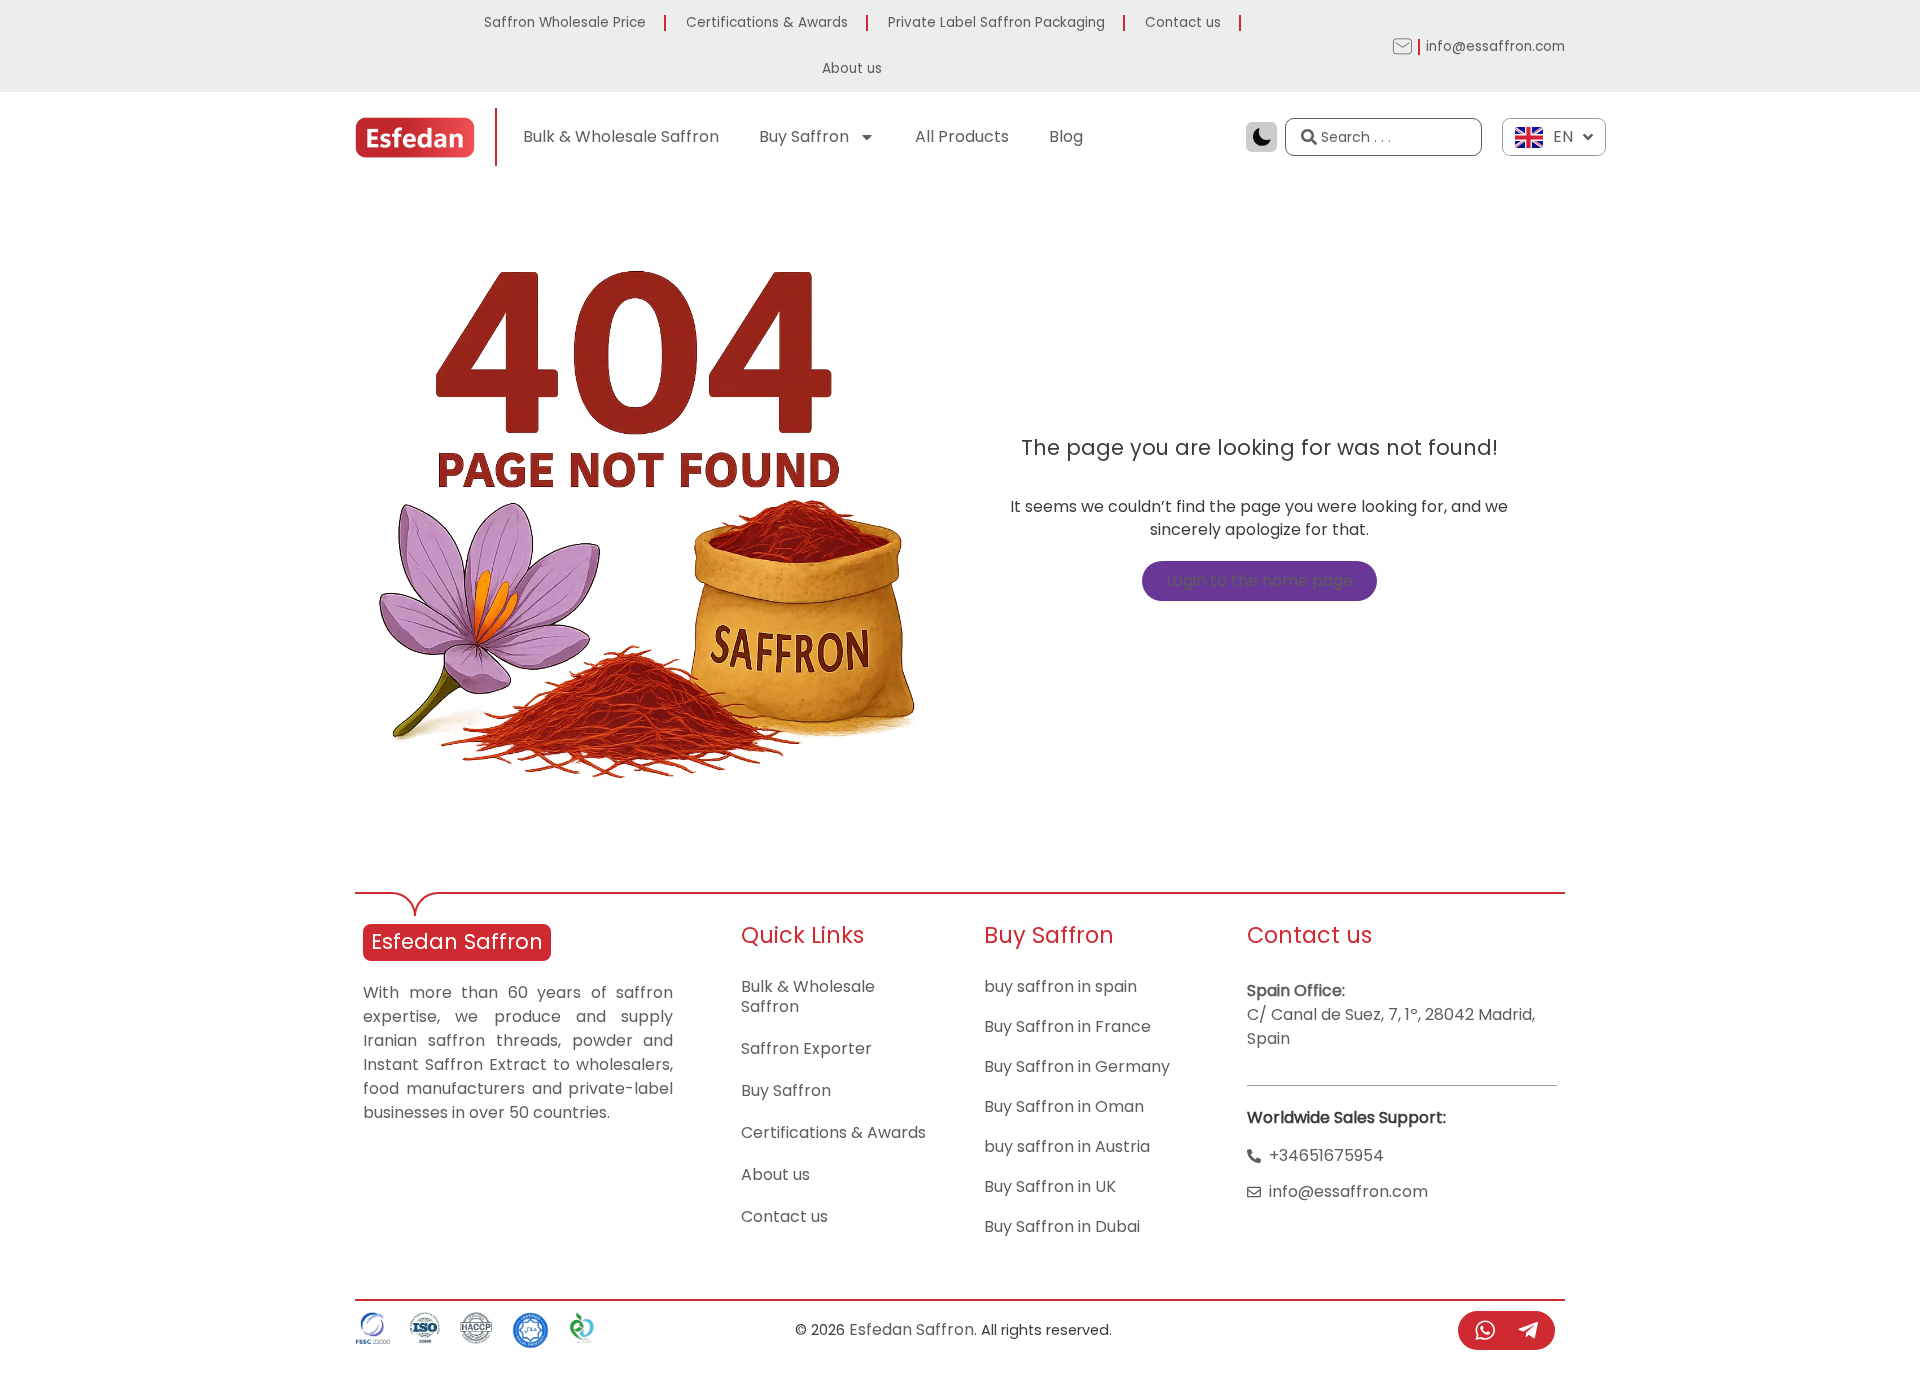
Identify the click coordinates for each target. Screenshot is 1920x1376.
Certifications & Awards (767, 22)
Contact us (1183, 22)
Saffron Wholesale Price (565, 22)
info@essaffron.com (1495, 46)
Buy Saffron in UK (1050, 1186)
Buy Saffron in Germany (1077, 1066)
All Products (962, 136)
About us (852, 68)
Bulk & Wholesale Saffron (621, 136)
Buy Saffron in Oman (1064, 1106)
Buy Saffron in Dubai (1062, 1226)
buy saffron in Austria (1067, 1146)
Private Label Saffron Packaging (996, 22)
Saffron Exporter (806, 1048)
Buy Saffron (804, 136)
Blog (1066, 136)
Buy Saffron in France (1067, 1026)
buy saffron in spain (1060, 986)
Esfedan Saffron (457, 941)
